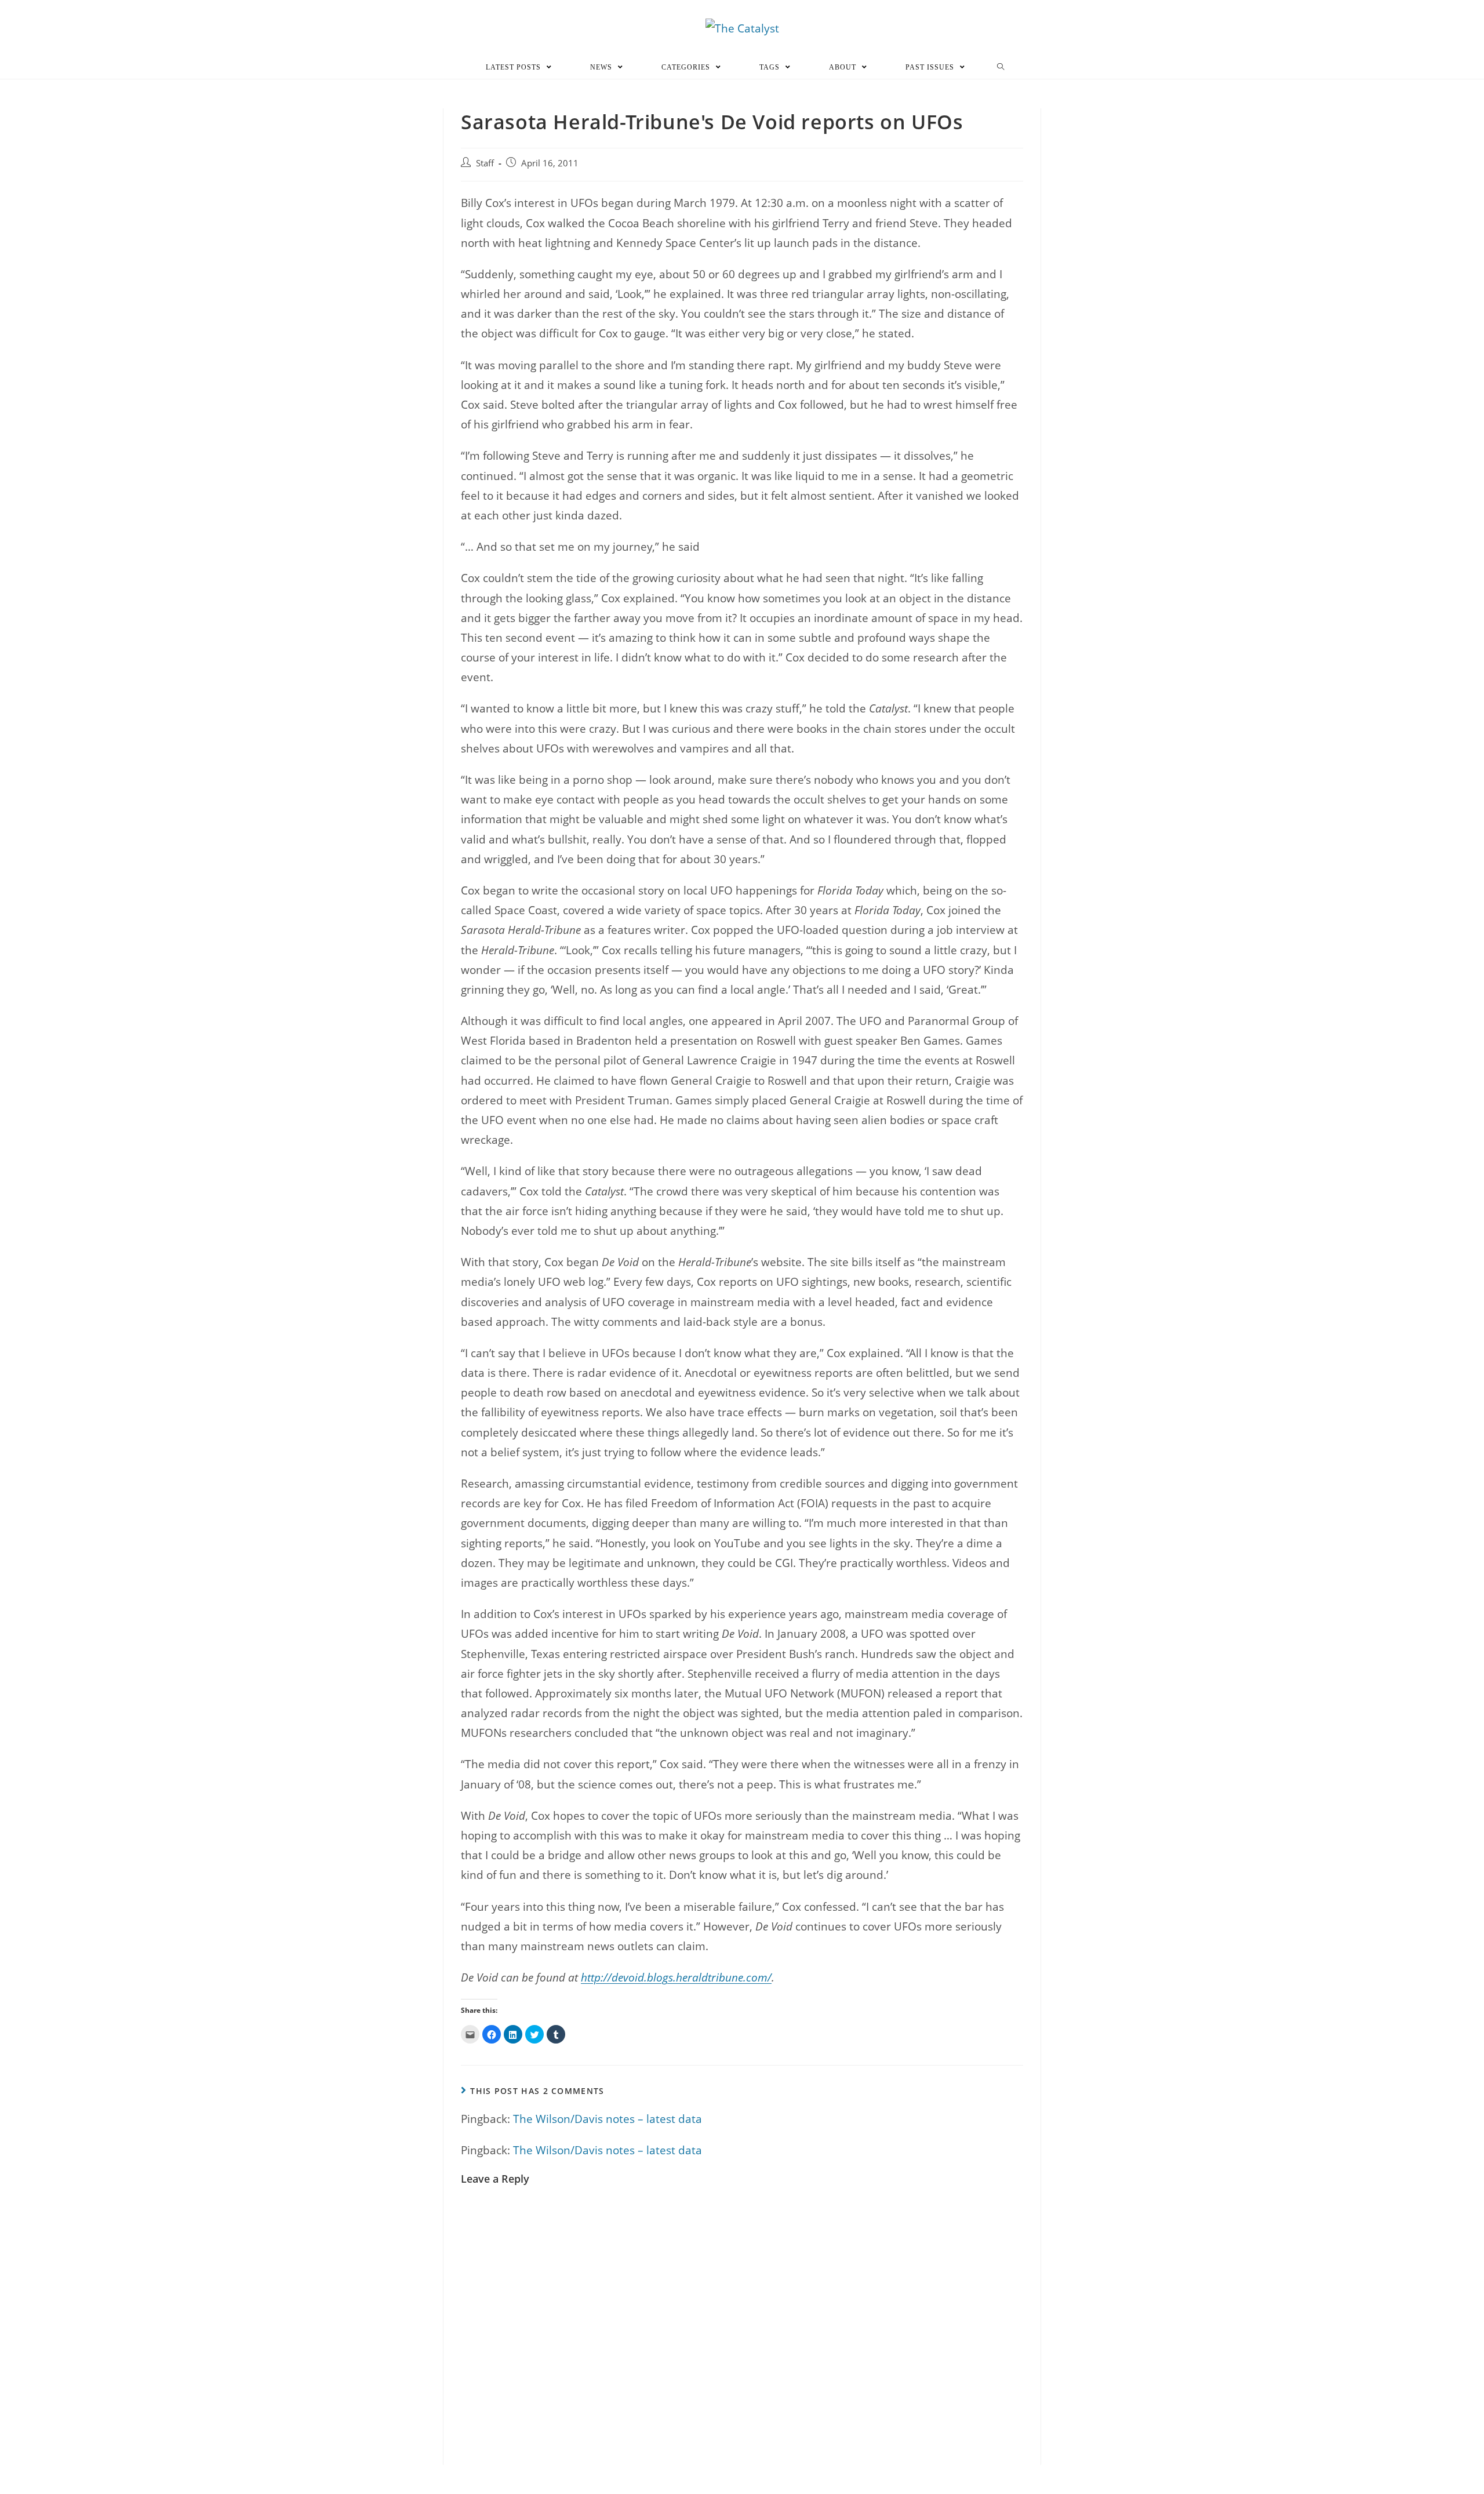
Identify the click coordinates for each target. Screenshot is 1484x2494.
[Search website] (1001, 67)
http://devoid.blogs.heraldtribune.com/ (676, 1977)
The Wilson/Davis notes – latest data (608, 2119)
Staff (485, 163)
